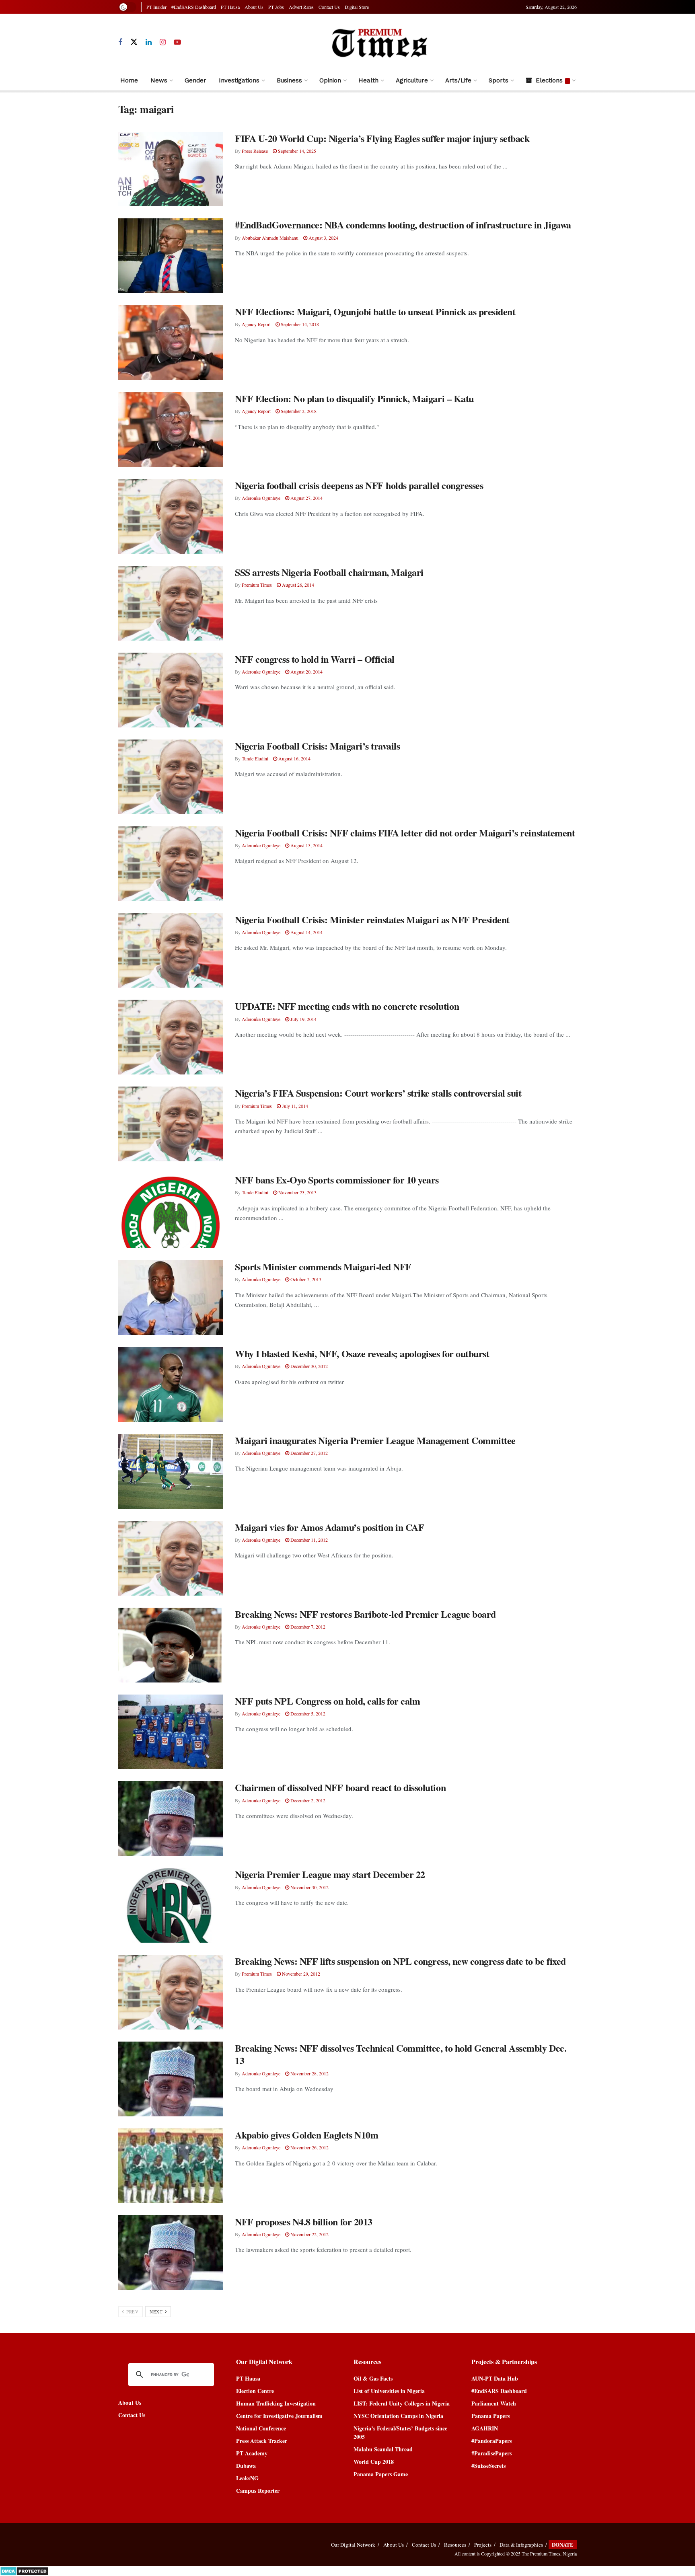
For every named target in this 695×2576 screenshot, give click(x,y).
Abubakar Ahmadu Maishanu (270, 238)
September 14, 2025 (296, 151)
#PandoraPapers (491, 2441)
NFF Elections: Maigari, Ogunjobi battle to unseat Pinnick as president (375, 311)
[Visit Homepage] (379, 42)
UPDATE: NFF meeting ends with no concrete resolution (347, 1006)
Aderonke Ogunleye (261, 498)
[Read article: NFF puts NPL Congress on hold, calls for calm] (171, 1732)
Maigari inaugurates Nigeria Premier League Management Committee (375, 1440)
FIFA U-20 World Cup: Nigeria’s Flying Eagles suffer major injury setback (382, 138)
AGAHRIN (485, 2428)
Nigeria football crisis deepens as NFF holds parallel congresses (359, 485)
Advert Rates (301, 7)
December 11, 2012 (308, 1540)
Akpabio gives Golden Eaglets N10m (306, 2135)
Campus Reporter (258, 2491)
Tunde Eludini (255, 758)
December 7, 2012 (307, 1627)
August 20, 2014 (306, 672)
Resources (455, 2545)
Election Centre (255, 2391)
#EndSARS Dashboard (194, 7)
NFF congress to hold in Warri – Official (315, 659)
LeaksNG (247, 2478)
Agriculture (412, 80)
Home (129, 80)
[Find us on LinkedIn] (149, 42)
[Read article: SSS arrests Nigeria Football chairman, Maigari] (171, 603)
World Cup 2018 (374, 2462)
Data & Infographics (521, 2545)
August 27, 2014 (306, 498)
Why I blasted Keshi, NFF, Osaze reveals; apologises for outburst (362, 1353)
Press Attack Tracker (262, 2441)
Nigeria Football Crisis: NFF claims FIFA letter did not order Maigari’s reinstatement (405, 833)
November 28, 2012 (309, 2073)
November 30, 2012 (309, 1887)
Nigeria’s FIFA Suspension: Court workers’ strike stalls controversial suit (378, 1093)
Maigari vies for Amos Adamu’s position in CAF (329, 1527)
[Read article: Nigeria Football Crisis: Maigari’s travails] (171, 777)
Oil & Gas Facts (373, 2378)
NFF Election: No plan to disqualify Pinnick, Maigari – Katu (354, 398)
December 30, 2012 (308, 1366)
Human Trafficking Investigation (276, 2403)
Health (368, 80)
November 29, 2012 (300, 1974)
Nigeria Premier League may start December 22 (330, 1874)
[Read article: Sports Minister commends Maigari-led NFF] (171, 1298)
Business (289, 80)
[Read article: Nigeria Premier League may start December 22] (171, 1905)
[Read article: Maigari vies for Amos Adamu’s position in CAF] (171, 1558)
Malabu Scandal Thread (383, 2449)
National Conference (261, 2428)
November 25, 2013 (297, 1192)
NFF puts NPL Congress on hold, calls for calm (327, 1701)
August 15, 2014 (306, 845)
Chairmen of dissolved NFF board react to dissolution (340, 1787)
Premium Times (257, 585)
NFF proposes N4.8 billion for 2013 (304, 2222)
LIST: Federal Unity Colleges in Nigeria (402, 2403)
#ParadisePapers (491, 2453)
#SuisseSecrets (488, 2466)
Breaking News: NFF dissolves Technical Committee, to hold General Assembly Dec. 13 (401, 2054)
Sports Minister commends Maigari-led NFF (323, 1266)
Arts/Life (458, 80)
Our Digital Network (353, 2545)
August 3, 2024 (323, 238)
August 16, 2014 (294, 758)
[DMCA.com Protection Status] (24, 2570)
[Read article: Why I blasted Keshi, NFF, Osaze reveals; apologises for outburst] (171, 1385)
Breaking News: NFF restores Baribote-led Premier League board (365, 1614)
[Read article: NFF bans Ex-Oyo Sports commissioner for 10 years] (171, 1211)
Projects (483, 2545)
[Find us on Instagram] (163, 42)
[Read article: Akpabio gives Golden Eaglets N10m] (171, 2166)
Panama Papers (490, 2416)
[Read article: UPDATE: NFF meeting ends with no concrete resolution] (171, 1037)
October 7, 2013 (305, 1279)
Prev (132, 2312)
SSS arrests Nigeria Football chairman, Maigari (329, 572)
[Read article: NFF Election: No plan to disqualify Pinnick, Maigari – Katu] (171, 429)
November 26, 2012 (309, 2147)
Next (157, 2312)
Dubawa (246, 2466)
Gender (195, 80)
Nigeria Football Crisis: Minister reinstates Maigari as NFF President (372, 919)
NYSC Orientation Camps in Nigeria (398, 2416)
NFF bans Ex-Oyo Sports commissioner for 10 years (337, 1180)
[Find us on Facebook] (120, 42)
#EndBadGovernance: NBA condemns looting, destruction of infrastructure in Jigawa (403, 225)
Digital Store (357, 7)
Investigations (239, 80)
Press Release (255, 151)
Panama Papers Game (381, 2474)
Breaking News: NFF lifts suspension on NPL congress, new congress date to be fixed (400, 1961)
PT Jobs (276, 7)
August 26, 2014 (297, 585)
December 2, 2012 (307, 1800)
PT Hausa (230, 7)
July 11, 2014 (294, 1106)
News (159, 80)
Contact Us (329, 7)
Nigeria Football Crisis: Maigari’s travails (317, 746)
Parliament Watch (494, 2403)
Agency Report (256, 324)
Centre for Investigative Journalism (279, 2416)
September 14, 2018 (299, 324)
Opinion (330, 80)
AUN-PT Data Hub (495, 2378)
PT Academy (252, 2453)
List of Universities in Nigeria (389, 2391)
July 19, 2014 (303, 1019)
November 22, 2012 (309, 2234)
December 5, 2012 (307, 1713)
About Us (254, 7)
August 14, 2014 (306, 932)
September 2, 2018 (298, 411)
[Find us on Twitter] (134, 42)
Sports (499, 80)
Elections (549, 80)
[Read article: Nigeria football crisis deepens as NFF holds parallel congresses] (171, 516)
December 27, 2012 (308, 1453)
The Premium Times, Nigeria (549, 2553)
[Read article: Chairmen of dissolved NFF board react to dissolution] (171, 1818)
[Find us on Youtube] (177, 42)
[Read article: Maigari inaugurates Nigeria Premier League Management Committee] (171, 1471)
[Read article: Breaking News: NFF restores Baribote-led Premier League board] (171, 1645)
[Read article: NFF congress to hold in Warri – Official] (171, 690)
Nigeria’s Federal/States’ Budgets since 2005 (400, 2432)
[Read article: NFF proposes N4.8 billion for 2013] (171, 2253)
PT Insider (156, 7)
